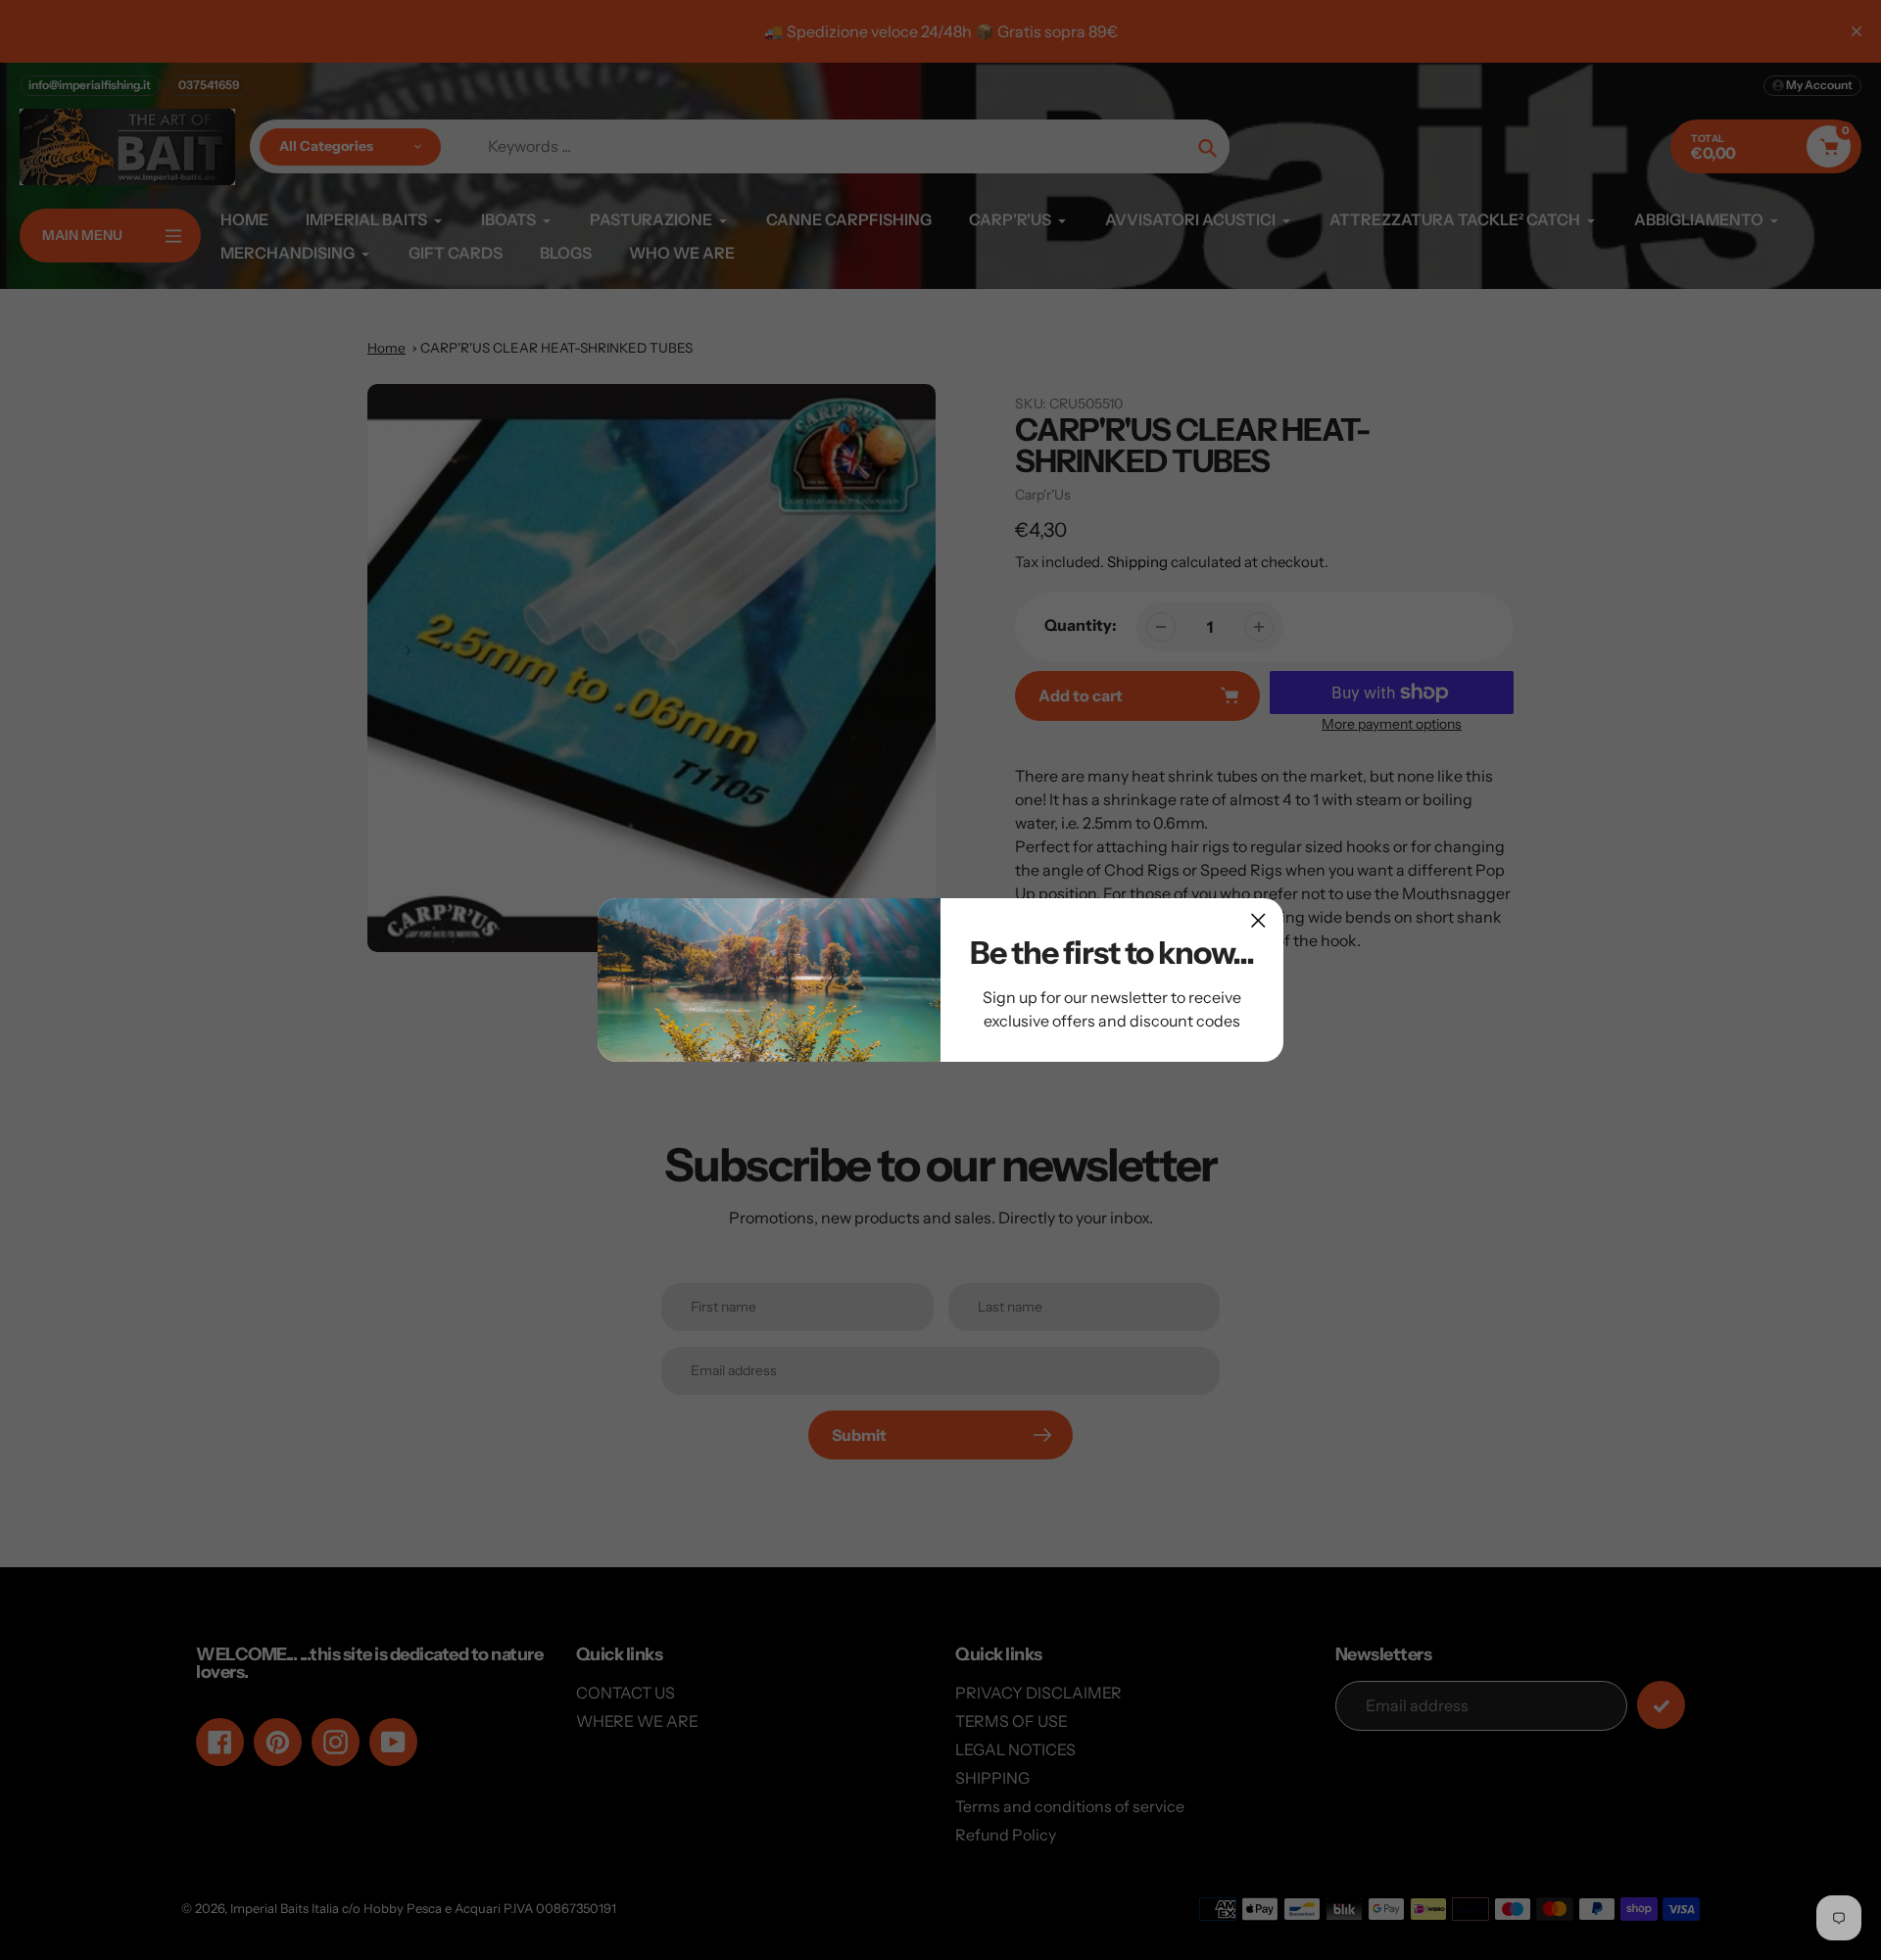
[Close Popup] (1258, 920)
